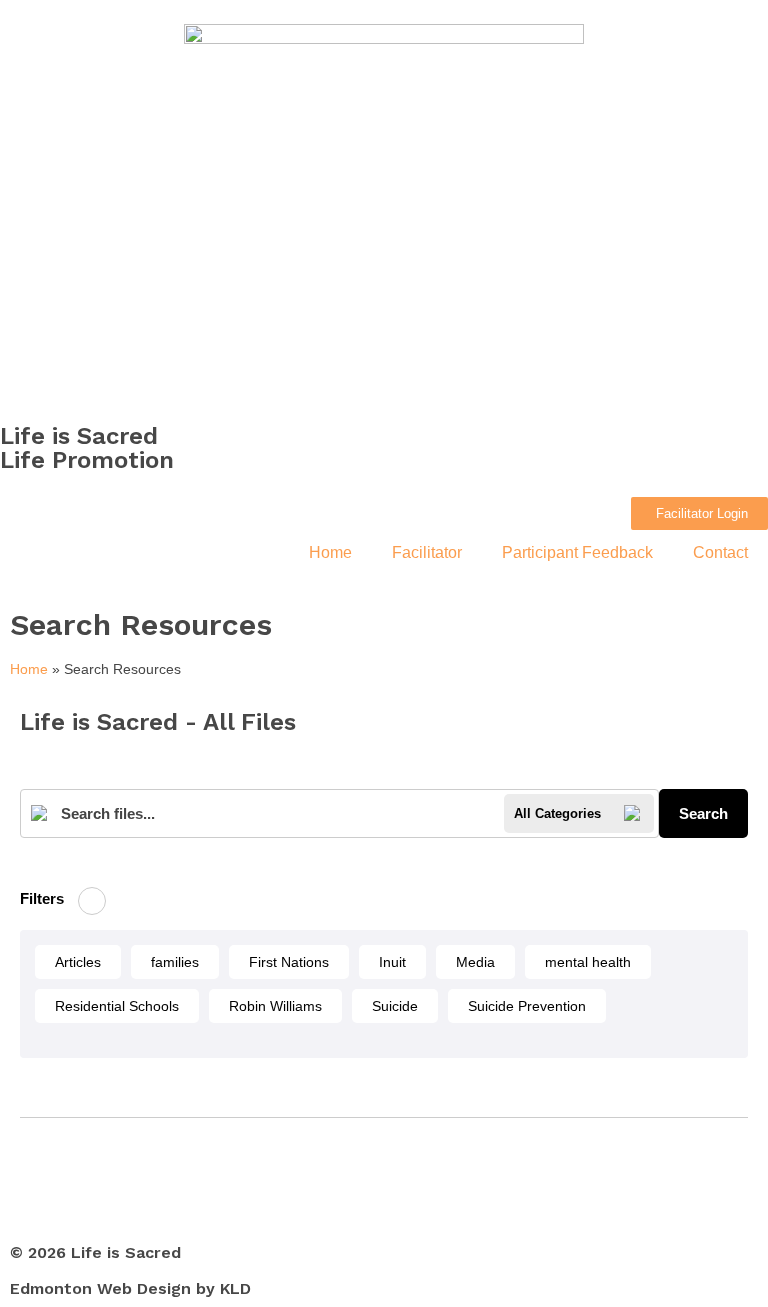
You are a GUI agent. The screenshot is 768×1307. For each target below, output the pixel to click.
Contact (720, 552)
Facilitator (427, 552)
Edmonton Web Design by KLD (130, 1288)
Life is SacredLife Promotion (87, 448)
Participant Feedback (577, 552)
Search (703, 813)
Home (330, 552)
